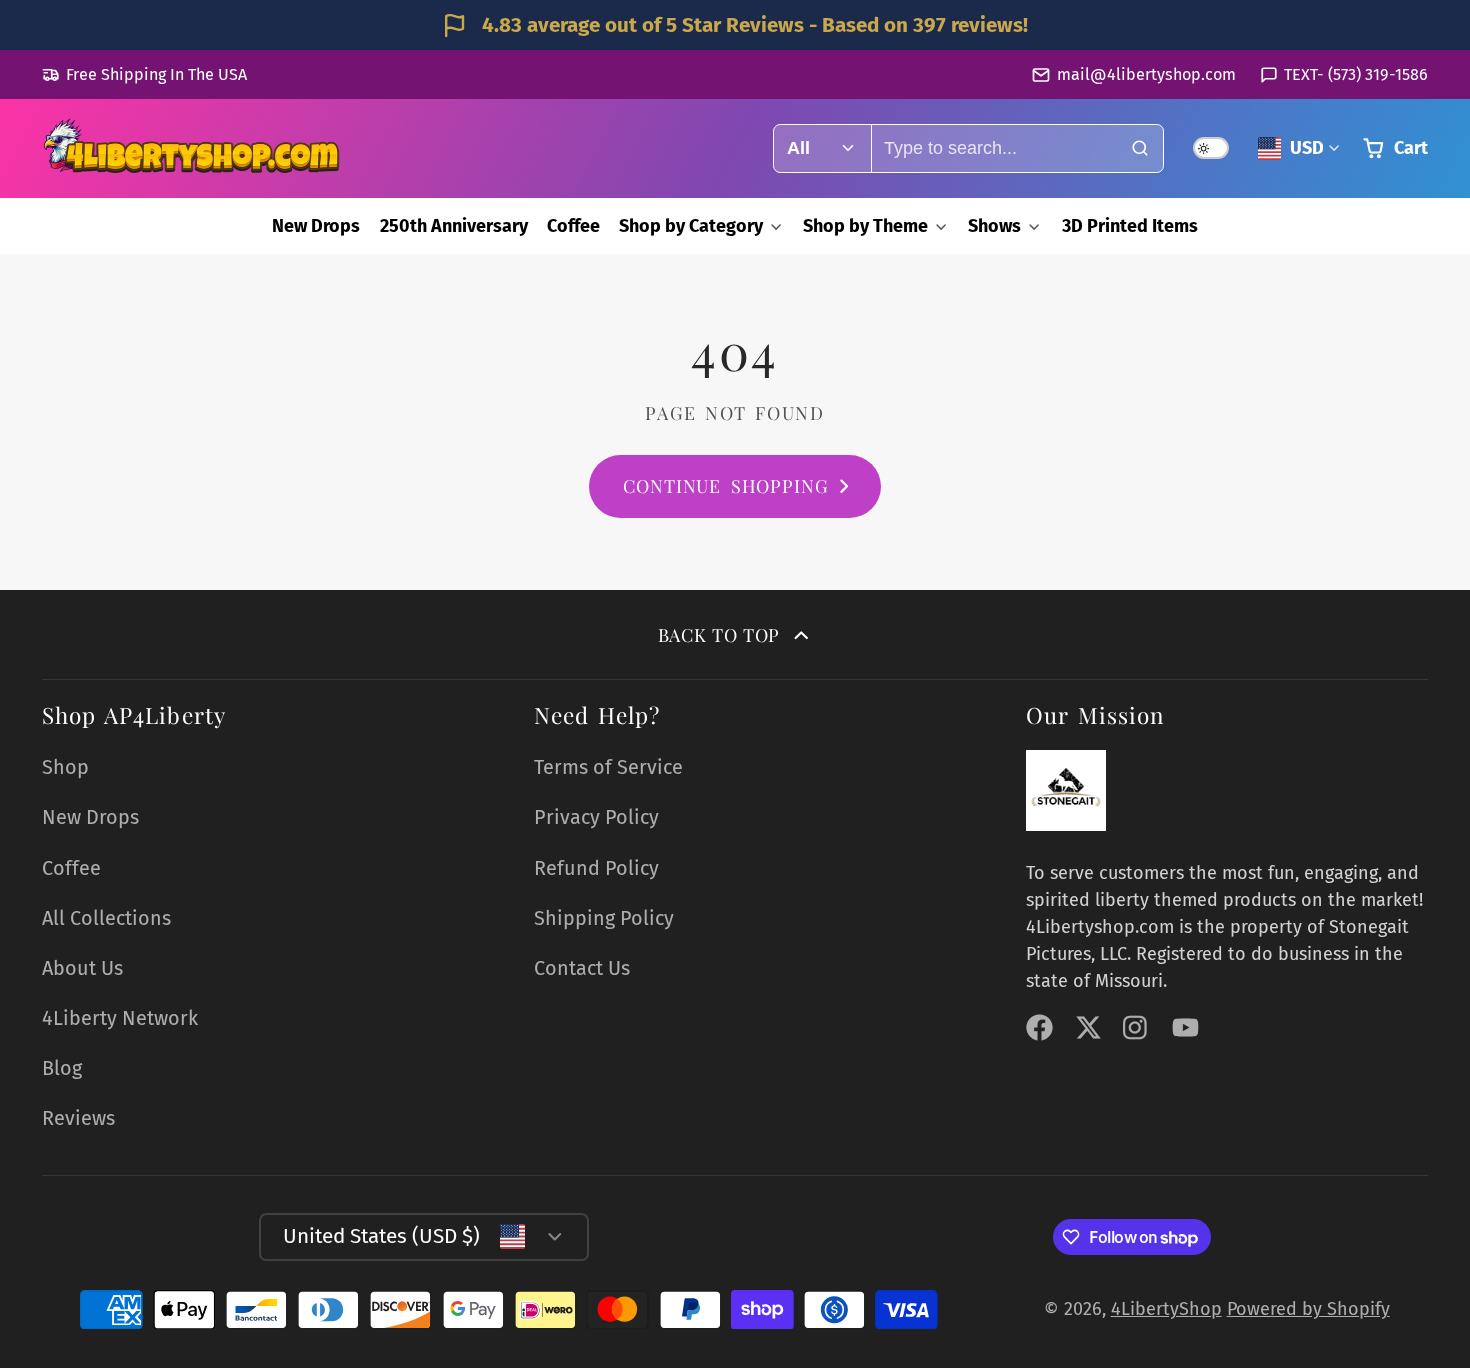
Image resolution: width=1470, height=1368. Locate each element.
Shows (994, 226)
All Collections (106, 918)
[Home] (192, 148)
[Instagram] (1136, 1027)
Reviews (78, 1118)
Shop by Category (691, 226)
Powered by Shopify (1308, 1309)
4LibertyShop (1166, 1309)
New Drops (316, 226)
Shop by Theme (865, 226)
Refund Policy (596, 868)
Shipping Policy (604, 918)
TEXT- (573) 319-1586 (1356, 74)
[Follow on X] (1088, 1027)
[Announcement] (735, 25)
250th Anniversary (454, 226)
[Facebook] (1039, 1027)
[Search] (1139, 148)
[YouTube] (1185, 1027)
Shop (65, 767)
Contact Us (582, 968)
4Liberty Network (120, 1018)
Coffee (573, 226)
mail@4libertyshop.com (1146, 74)
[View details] (1066, 790)
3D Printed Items (1130, 226)
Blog (62, 1068)
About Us (82, 968)
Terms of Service (608, 767)
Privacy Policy (596, 817)
